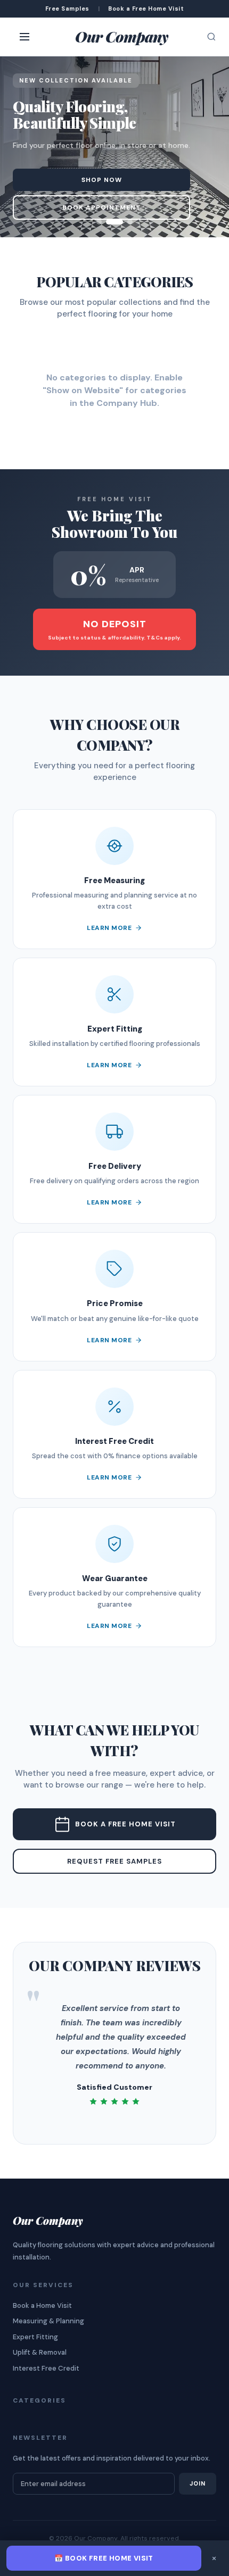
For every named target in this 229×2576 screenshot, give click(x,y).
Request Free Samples (114, 1861)
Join (198, 2483)
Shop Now (102, 180)
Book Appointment (102, 207)
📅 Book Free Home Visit (104, 2558)
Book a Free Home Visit (125, 1824)
